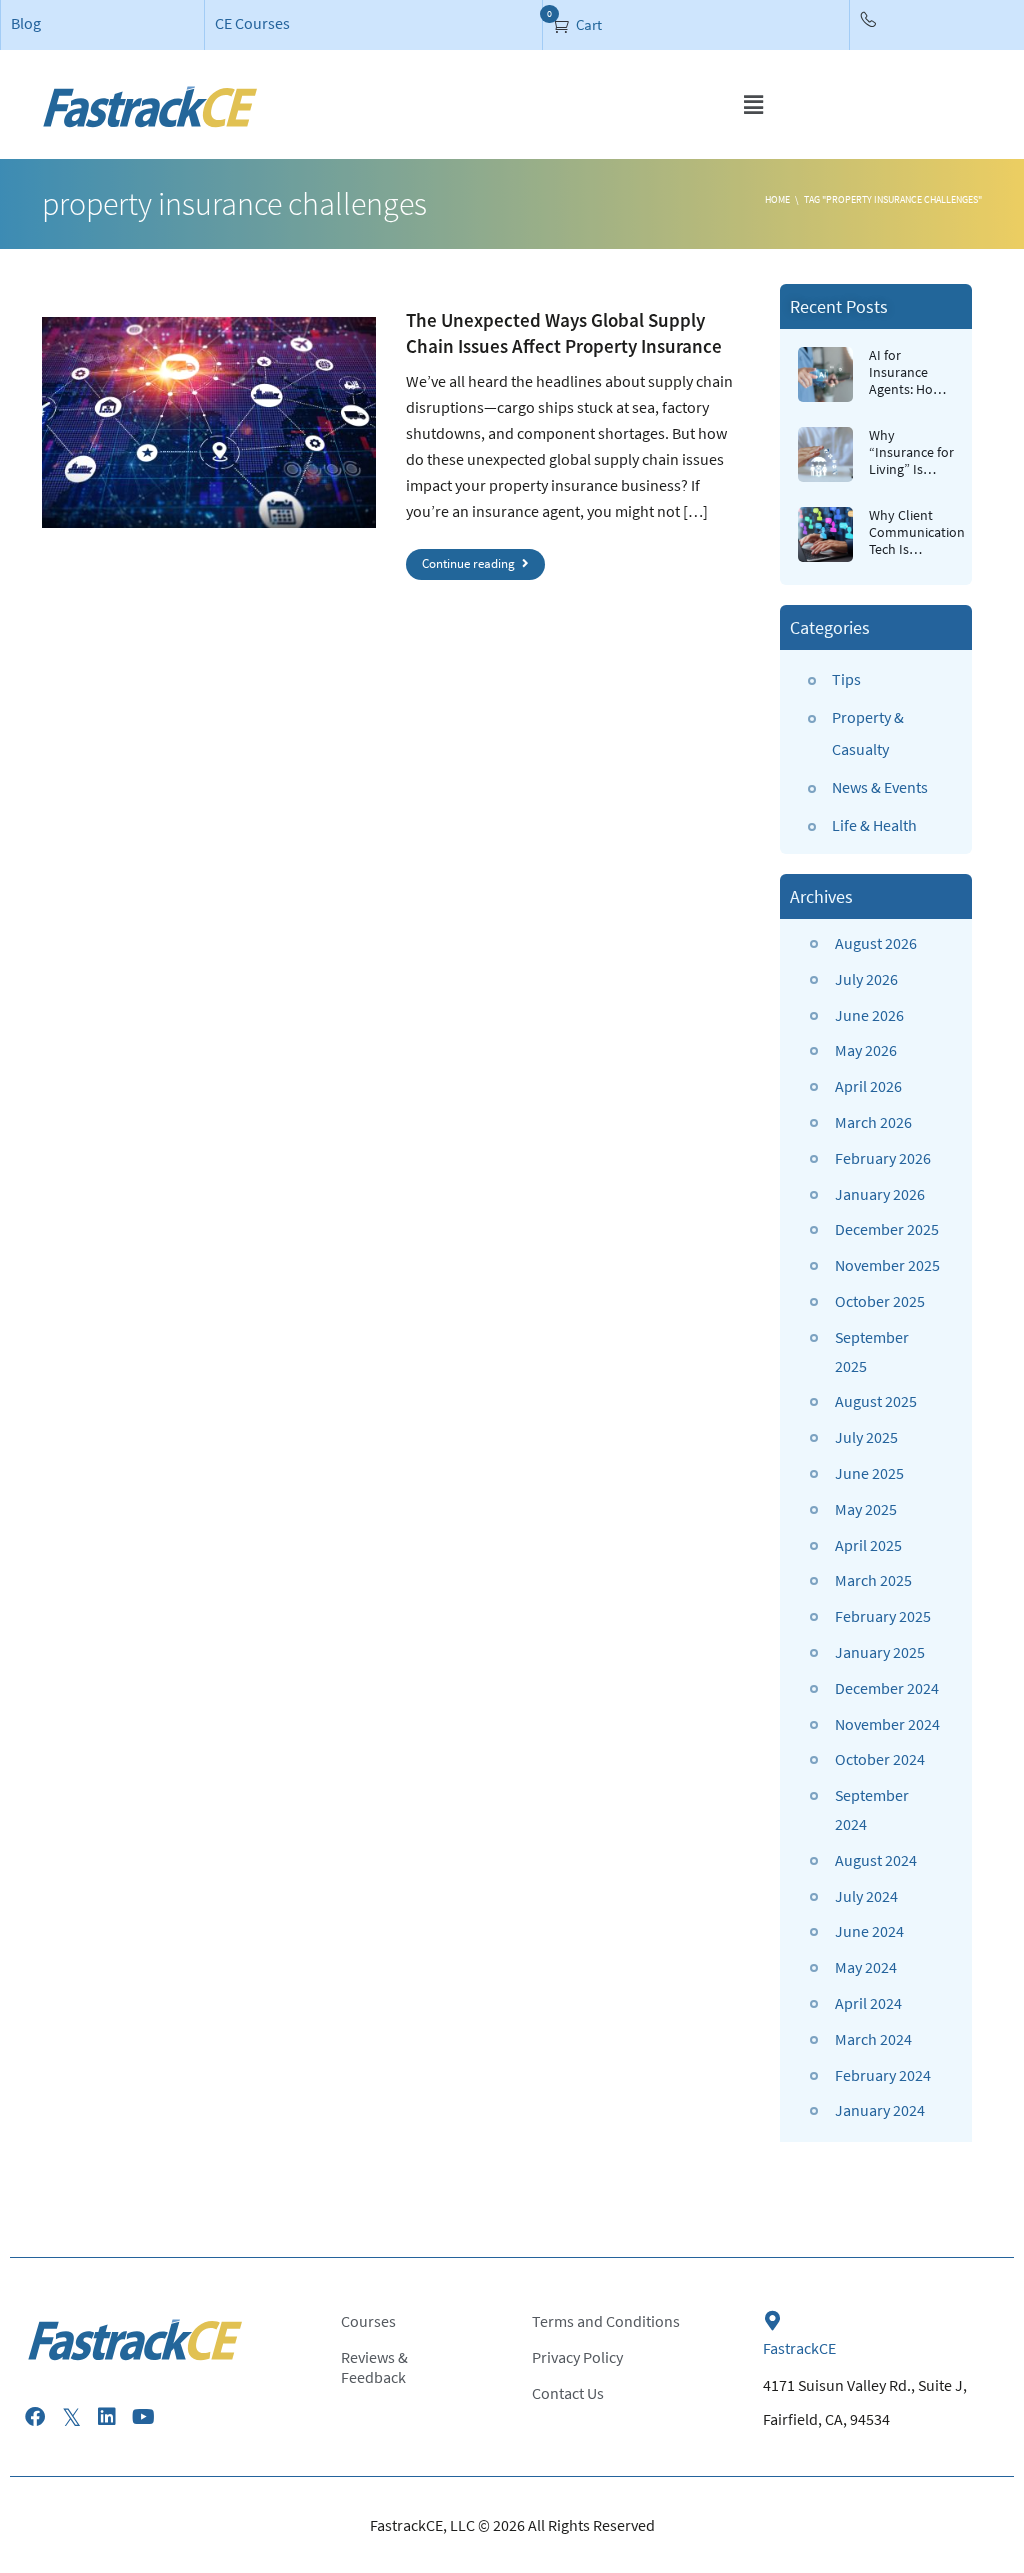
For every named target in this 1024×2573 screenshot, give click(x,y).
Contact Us (568, 2393)
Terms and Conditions (606, 2321)
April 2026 (868, 1086)
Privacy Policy (577, 2357)
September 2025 (872, 1351)
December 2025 (887, 1229)
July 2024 (866, 1896)
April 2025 (868, 1545)
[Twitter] (71, 2417)
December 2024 (887, 1688)
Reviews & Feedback (374, 2367)
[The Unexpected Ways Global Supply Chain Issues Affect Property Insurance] (209, 422)
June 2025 (869, 1473)
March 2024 (873, 2039)
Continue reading (470, 563)
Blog (26, 23)
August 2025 (876, 1401)
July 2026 (866, 979)
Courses (368, 2321)
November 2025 (887, 1265)
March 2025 (873, 1580)
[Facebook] (35, 2417)
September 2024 (872, 1809)
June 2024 (869, 1931)
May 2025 (866, 1509)
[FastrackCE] (773, 2321)
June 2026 (869, 1015)
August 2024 (876, 1860)
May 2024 (866, 1967)
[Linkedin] (107, 2417)
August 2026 (876, 943)
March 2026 (873, 1122)
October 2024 (880, 1759)
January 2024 (880, 2110)
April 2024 (868, 2003)
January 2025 (880, 1652)
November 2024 (887, 1724)
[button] (753, 104)
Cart (587, 24)
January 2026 (880, 1194)
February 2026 (883, 1158)
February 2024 (883, 2075)
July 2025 (866, 1437)
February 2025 (883, 1616)
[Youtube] (143, 2417)
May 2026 (866, 1050)
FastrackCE (799, 2348)
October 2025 (880, 1301)
